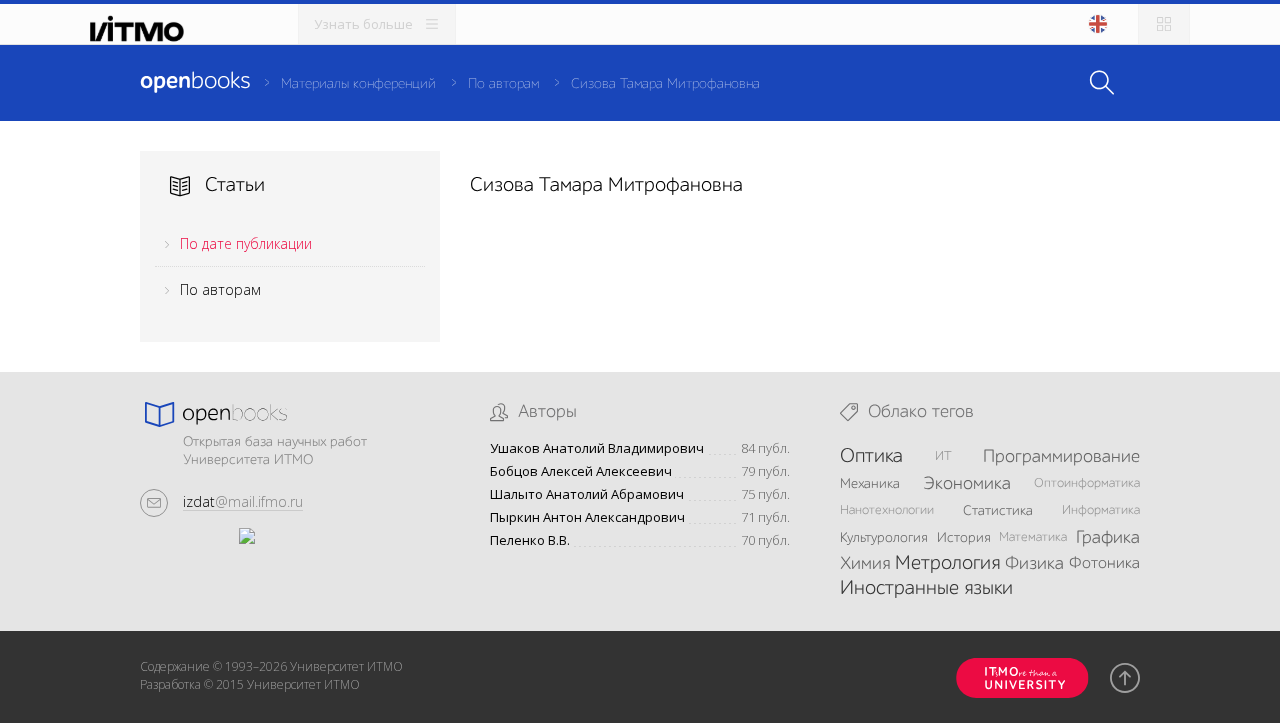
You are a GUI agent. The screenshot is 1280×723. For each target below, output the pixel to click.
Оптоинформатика (1087, 483)
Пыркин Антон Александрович (587, 517)
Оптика (871, 457)
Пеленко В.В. (530, 540)
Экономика (967, 484)
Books (195, 82)
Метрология (947, 564)
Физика (1034, 564)
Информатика (1101, 510)
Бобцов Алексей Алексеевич (581, 471)
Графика (1108, 538)
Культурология (884, 538)
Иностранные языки (926, 589)
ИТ (943, 456)
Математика (1033, 537)
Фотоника (1104, 564)
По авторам (503, 84)
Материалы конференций (358, 84)
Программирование (1061, 457)
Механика (870, 484)
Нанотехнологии (887, 510)
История (964, 538)
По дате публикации (246, 243)
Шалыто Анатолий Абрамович (587, 494)
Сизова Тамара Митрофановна (665, 84)
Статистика (998, 511)
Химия (865, 564)
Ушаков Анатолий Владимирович (597, 448)
